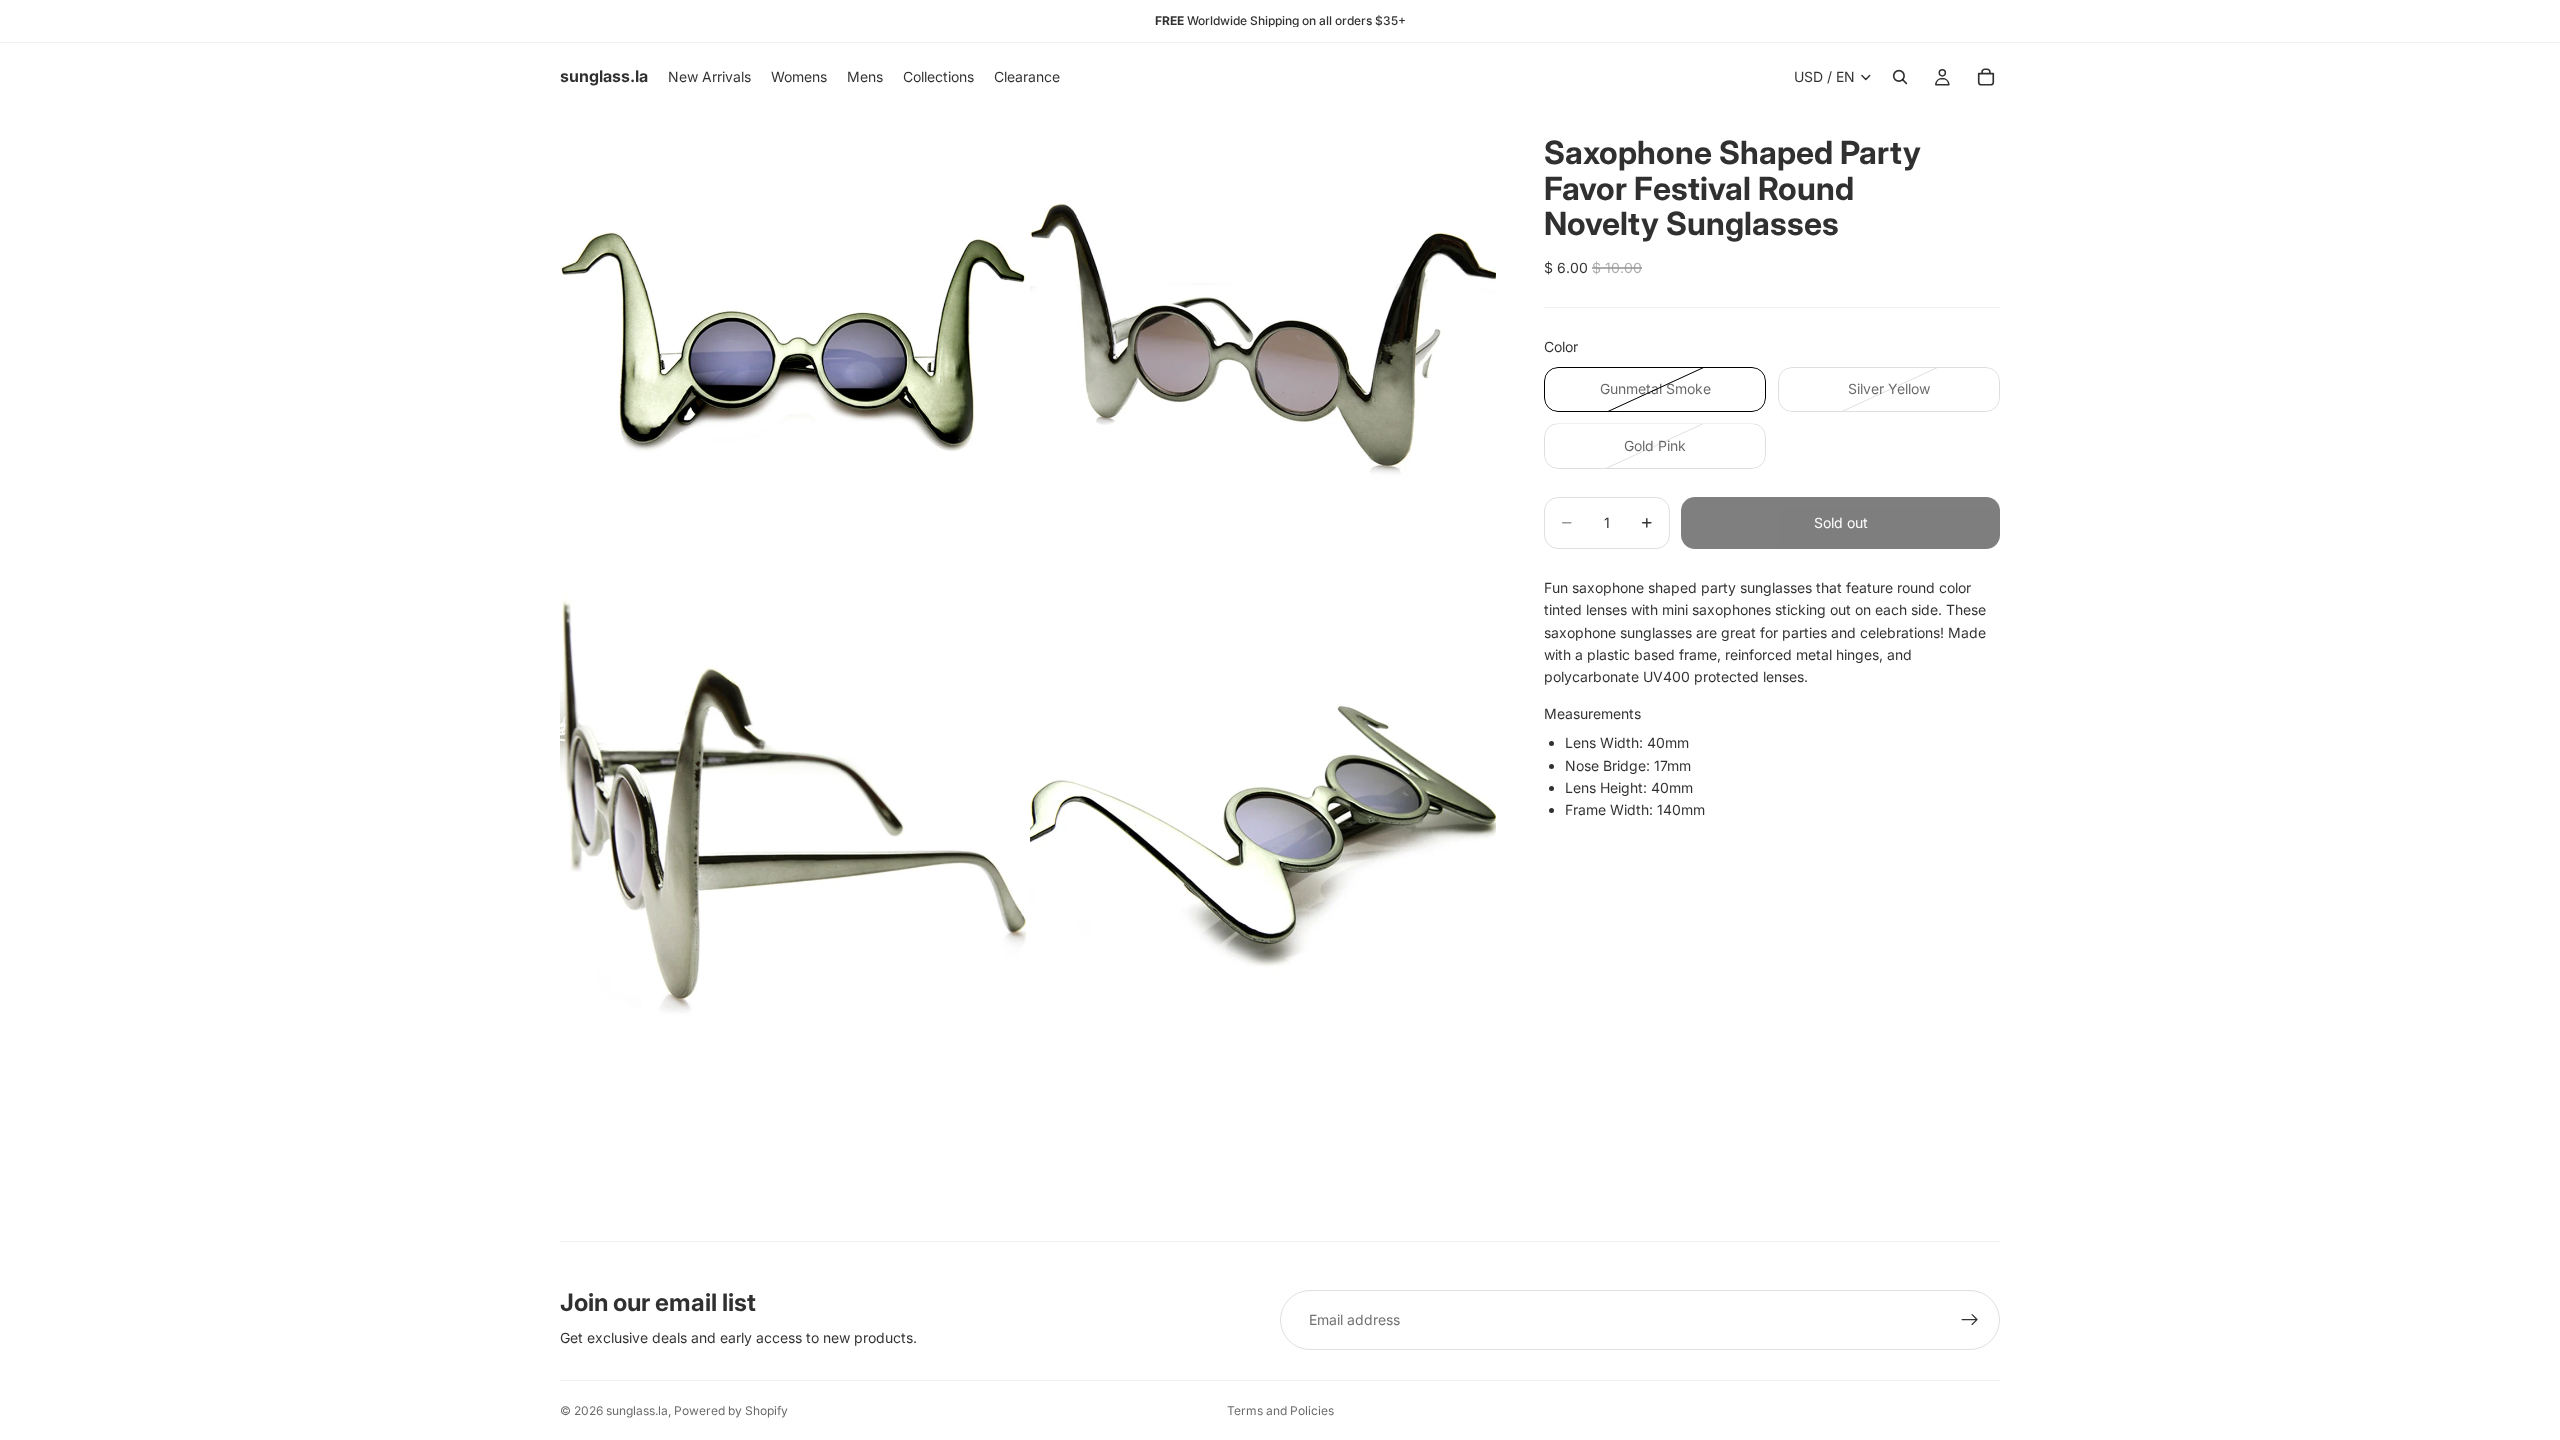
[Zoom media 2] (1263, 344)
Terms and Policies (1280, 1410)
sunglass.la (637, 1410)
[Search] (1900, 77)
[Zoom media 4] (1263, 814)
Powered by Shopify (731, 1410)
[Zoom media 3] (793, 814)
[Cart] (1986, 77)
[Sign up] (1970, 1320)
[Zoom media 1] (793, 344)
